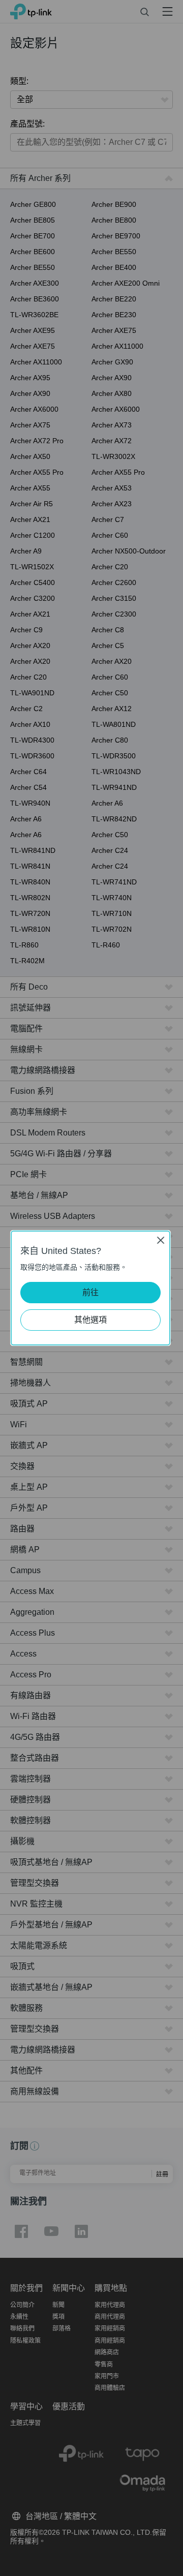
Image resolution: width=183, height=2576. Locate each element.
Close (161, 1240)
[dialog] (91, 1288)
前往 (90, 1292)
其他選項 (90, 1320)
